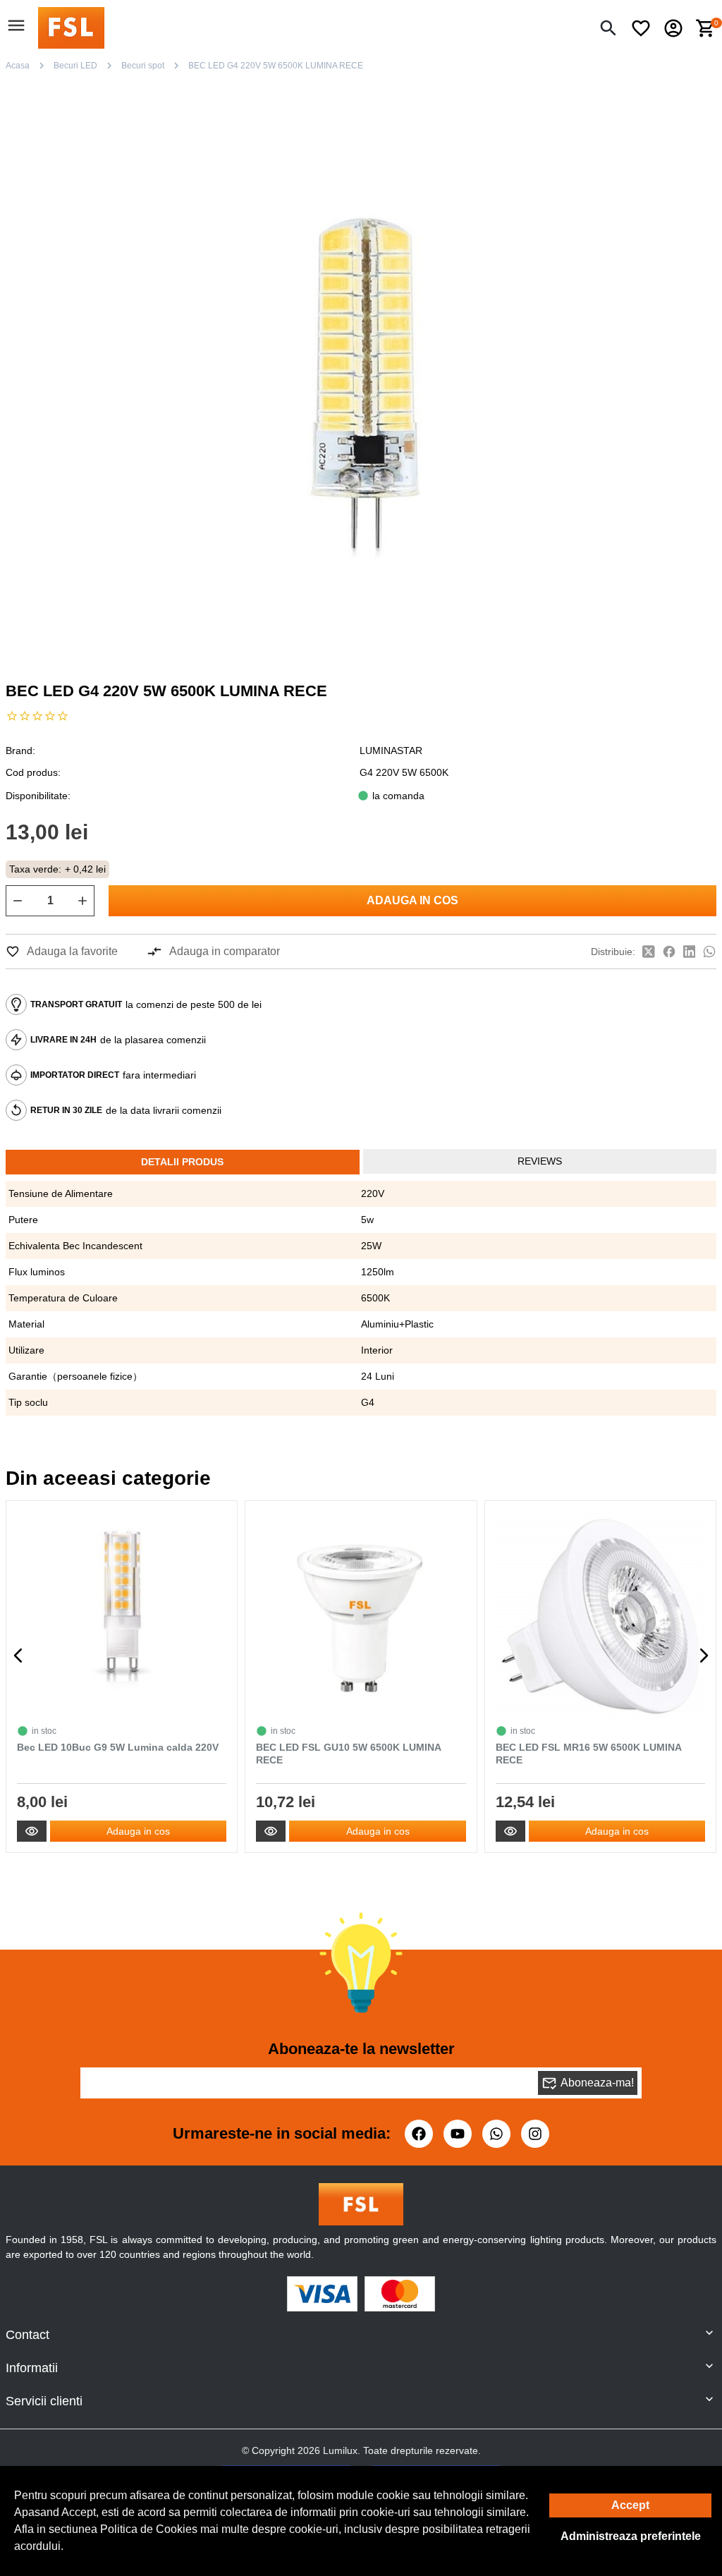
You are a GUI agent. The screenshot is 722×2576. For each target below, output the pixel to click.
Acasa (18, 66)
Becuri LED (75, 66)
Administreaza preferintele (631, 2536)
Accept (630, 2505)
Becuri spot (143, 66)
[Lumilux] (71, 27)
